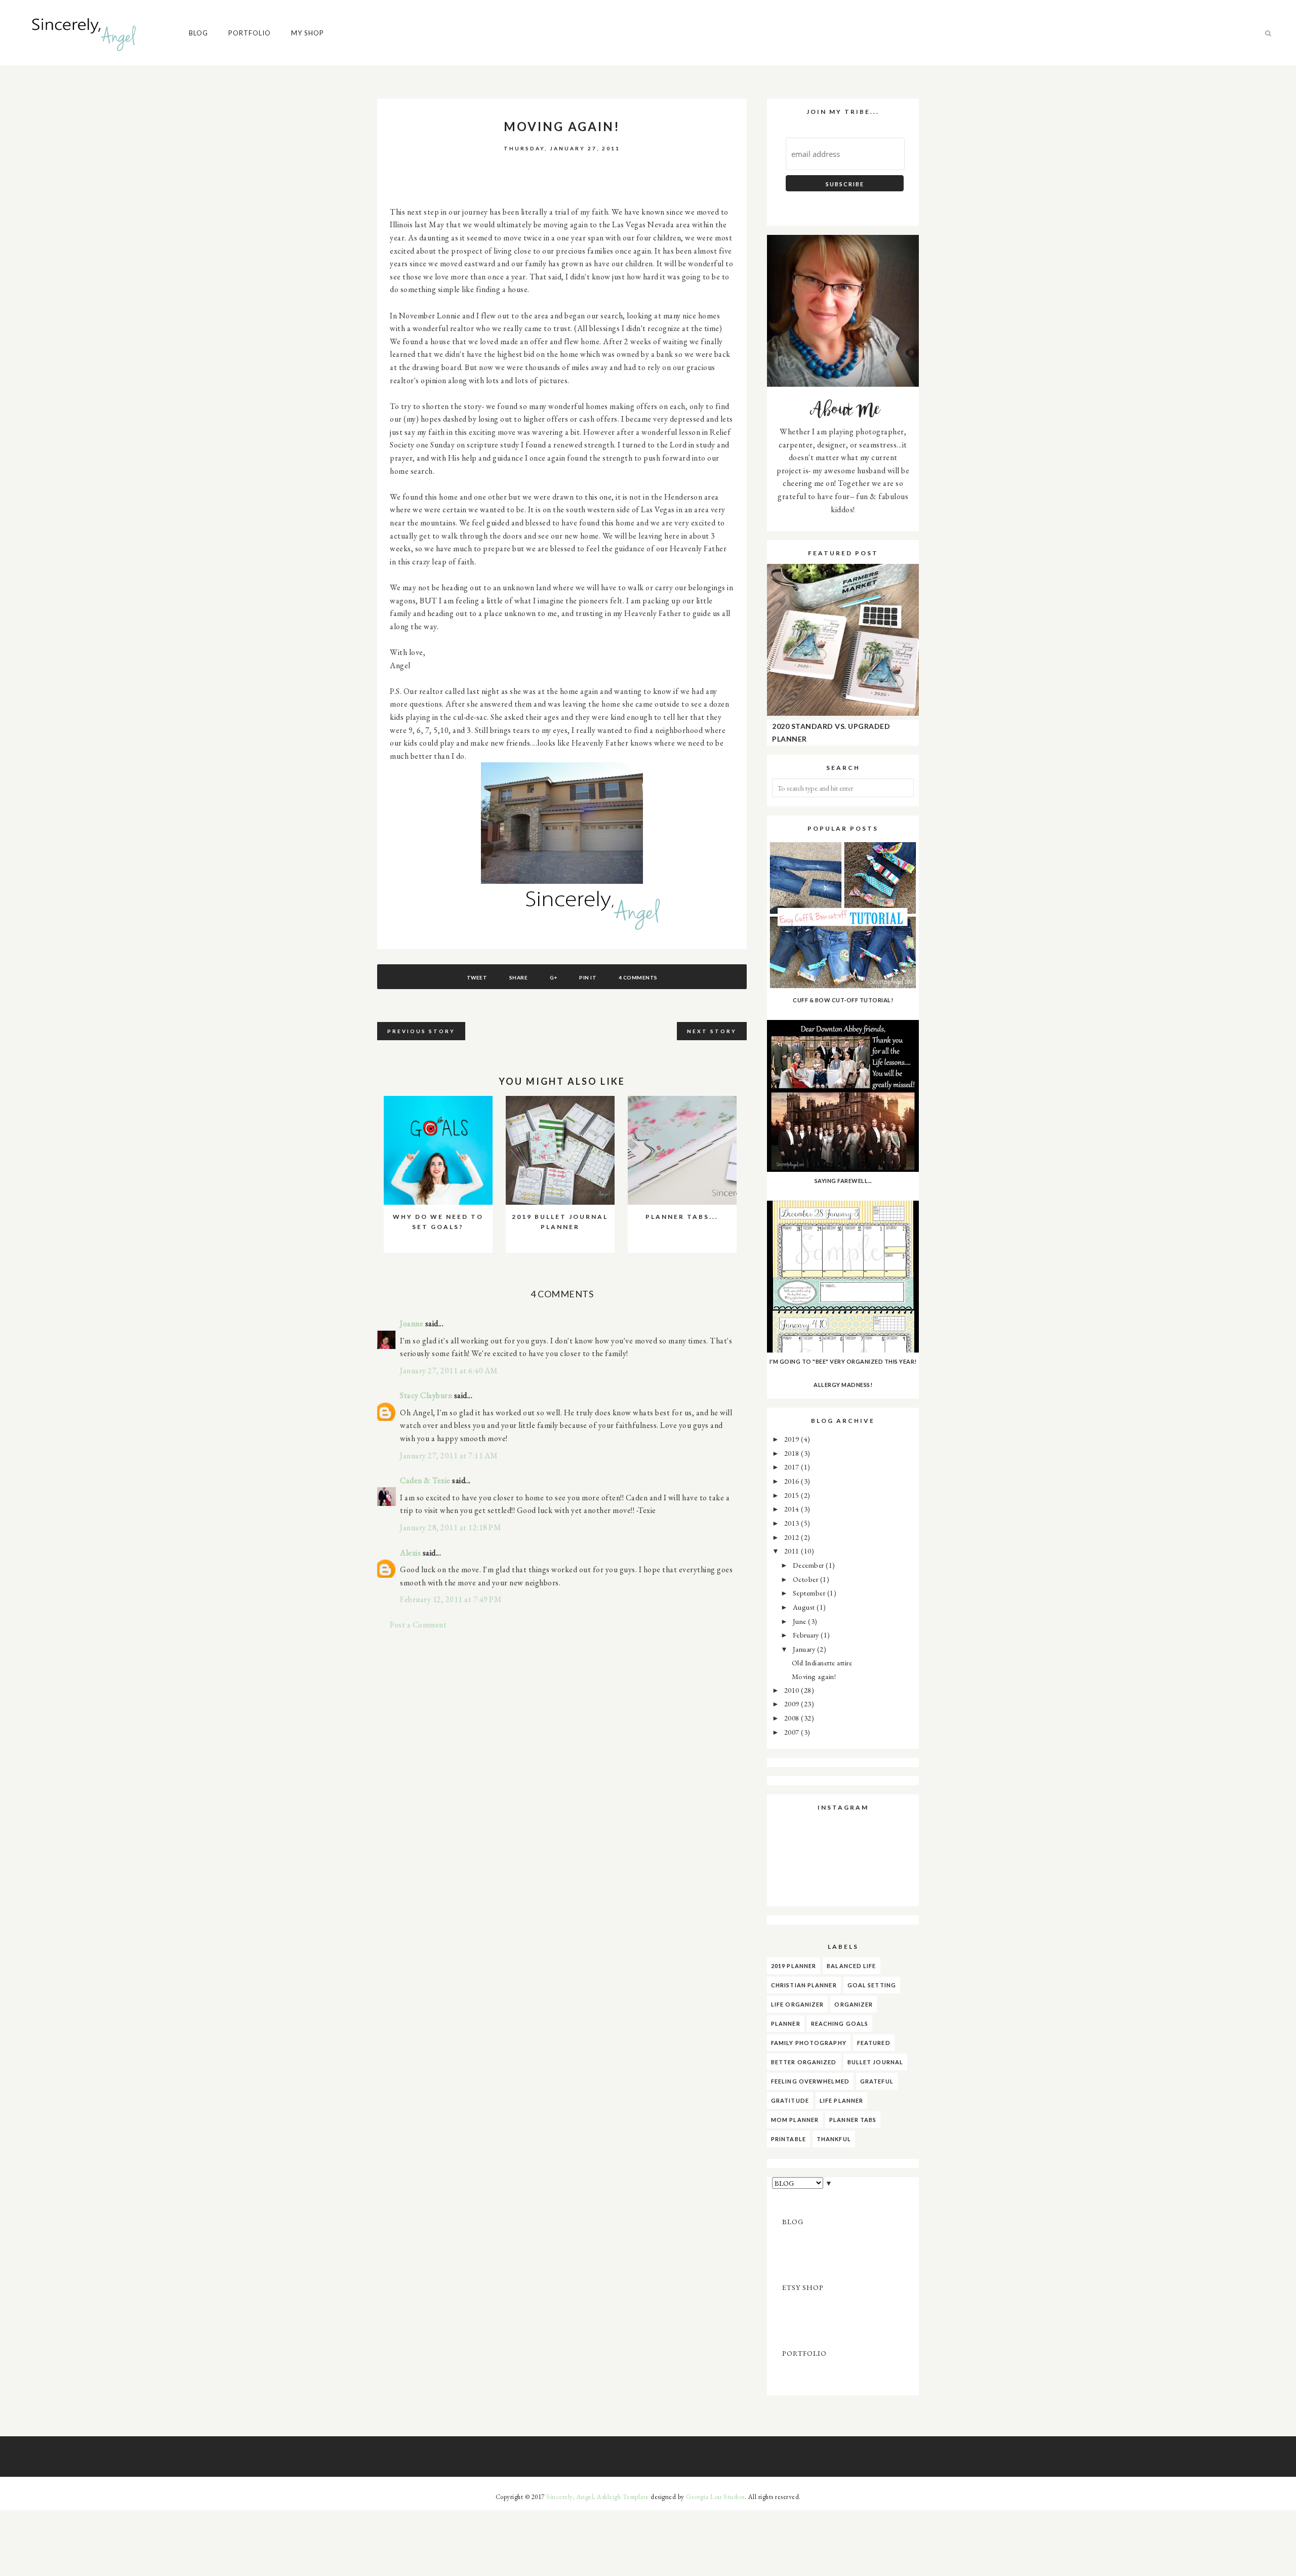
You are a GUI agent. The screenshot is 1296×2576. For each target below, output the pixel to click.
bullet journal (875, 2062)
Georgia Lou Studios (715, 2497)
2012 (793, 1537)
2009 (793, 1704)
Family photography (809, 2043)
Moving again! (814, 1676)
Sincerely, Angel (570, 2497)
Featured (874, 2043)
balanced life (851, 1966)
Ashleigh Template (623, 2497)
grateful (877, 2081)
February (807, 1635)
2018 (793, 1453)
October (806, 1579)
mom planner (795, 2120)
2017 (793, 1467)
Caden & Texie (425, 1480)
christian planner (804, 1985)
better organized (804, 2062)
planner (786, 2023)
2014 (793, 1509)
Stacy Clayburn (426, 1395)
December (809, 1565)
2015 (793, 1495)
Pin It (588, 977)
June (801, 1621)
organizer (854, 2004)
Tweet (477, 977)
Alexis (410, 1553)
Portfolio (250, 33)
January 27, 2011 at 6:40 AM (449, 1371)
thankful (834, 2139)
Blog (198, 33)
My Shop (308, 33)
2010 (793, 1690)
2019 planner (794, 1966)
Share (519, 977)
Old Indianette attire (822, 1663)
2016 (793, 1481)
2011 (793, 1551)
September (810, 1593)
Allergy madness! (843, 1385)
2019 (793, 1439)
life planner (841, 2100)
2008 (793, 1718)
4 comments (638, 977)
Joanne (412, 1323)
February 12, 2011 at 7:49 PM (451, 1599)
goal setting (872, 1985)
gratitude (790, 2100)
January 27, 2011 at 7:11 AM (449, 1456)
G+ (554, 977)
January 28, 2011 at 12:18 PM (451, 1527)
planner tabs (853, 2120)
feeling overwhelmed (810, 2081)
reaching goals (840, 2023)
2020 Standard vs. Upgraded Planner (831, 733)
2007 (793, 1732)
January (805, 1649)
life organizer (797, 2004)
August (805, 1607)
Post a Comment (418, 1625)
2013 (793, 1523)
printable (788, 2139)
